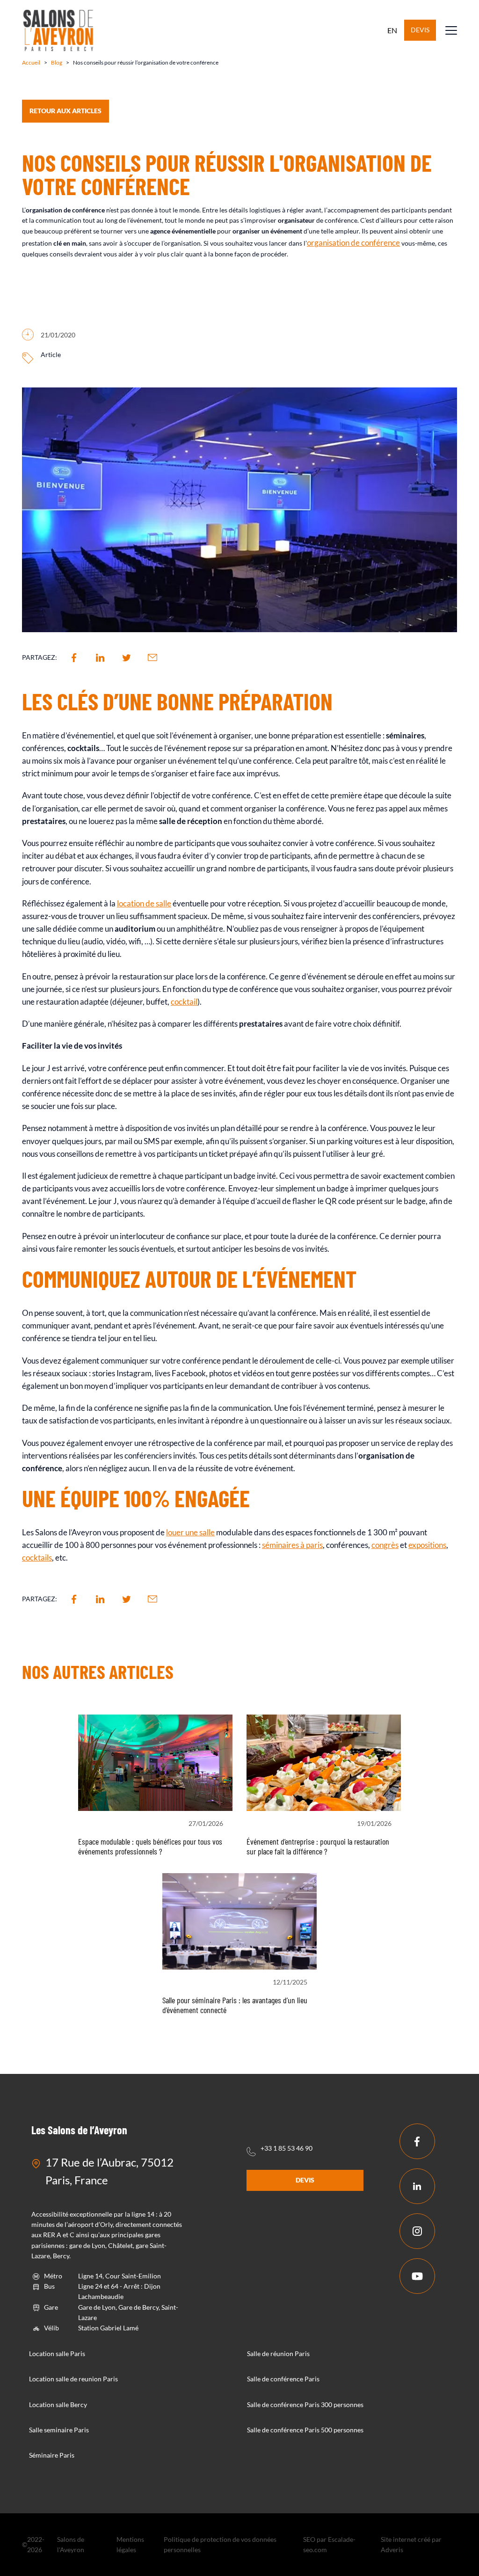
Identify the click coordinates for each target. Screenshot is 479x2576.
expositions (427, 1545)
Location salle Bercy (58, 2404)
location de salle (144, 903)
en (392, 30)
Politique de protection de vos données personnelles (220, 2544)
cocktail (184, 1002)
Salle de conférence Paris (283, 2379)
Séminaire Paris (52, 2455)
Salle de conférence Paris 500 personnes (305, 2430)
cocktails (37, 1558)
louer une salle (190, 1532)
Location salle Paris (57, 2353)
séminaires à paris (292, 1545)
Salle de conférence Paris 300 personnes (305, 2404)
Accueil (31, 62)
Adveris (392, 2550)
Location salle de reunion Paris (73, 2379)
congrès (385, 1545)
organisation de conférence (353, 243)
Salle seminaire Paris (59, 2430)
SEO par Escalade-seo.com (329, 2544)
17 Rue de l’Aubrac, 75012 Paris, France (109, 2171)
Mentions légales (130, 2544)
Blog (57, 62)
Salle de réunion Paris (278, 2353)
